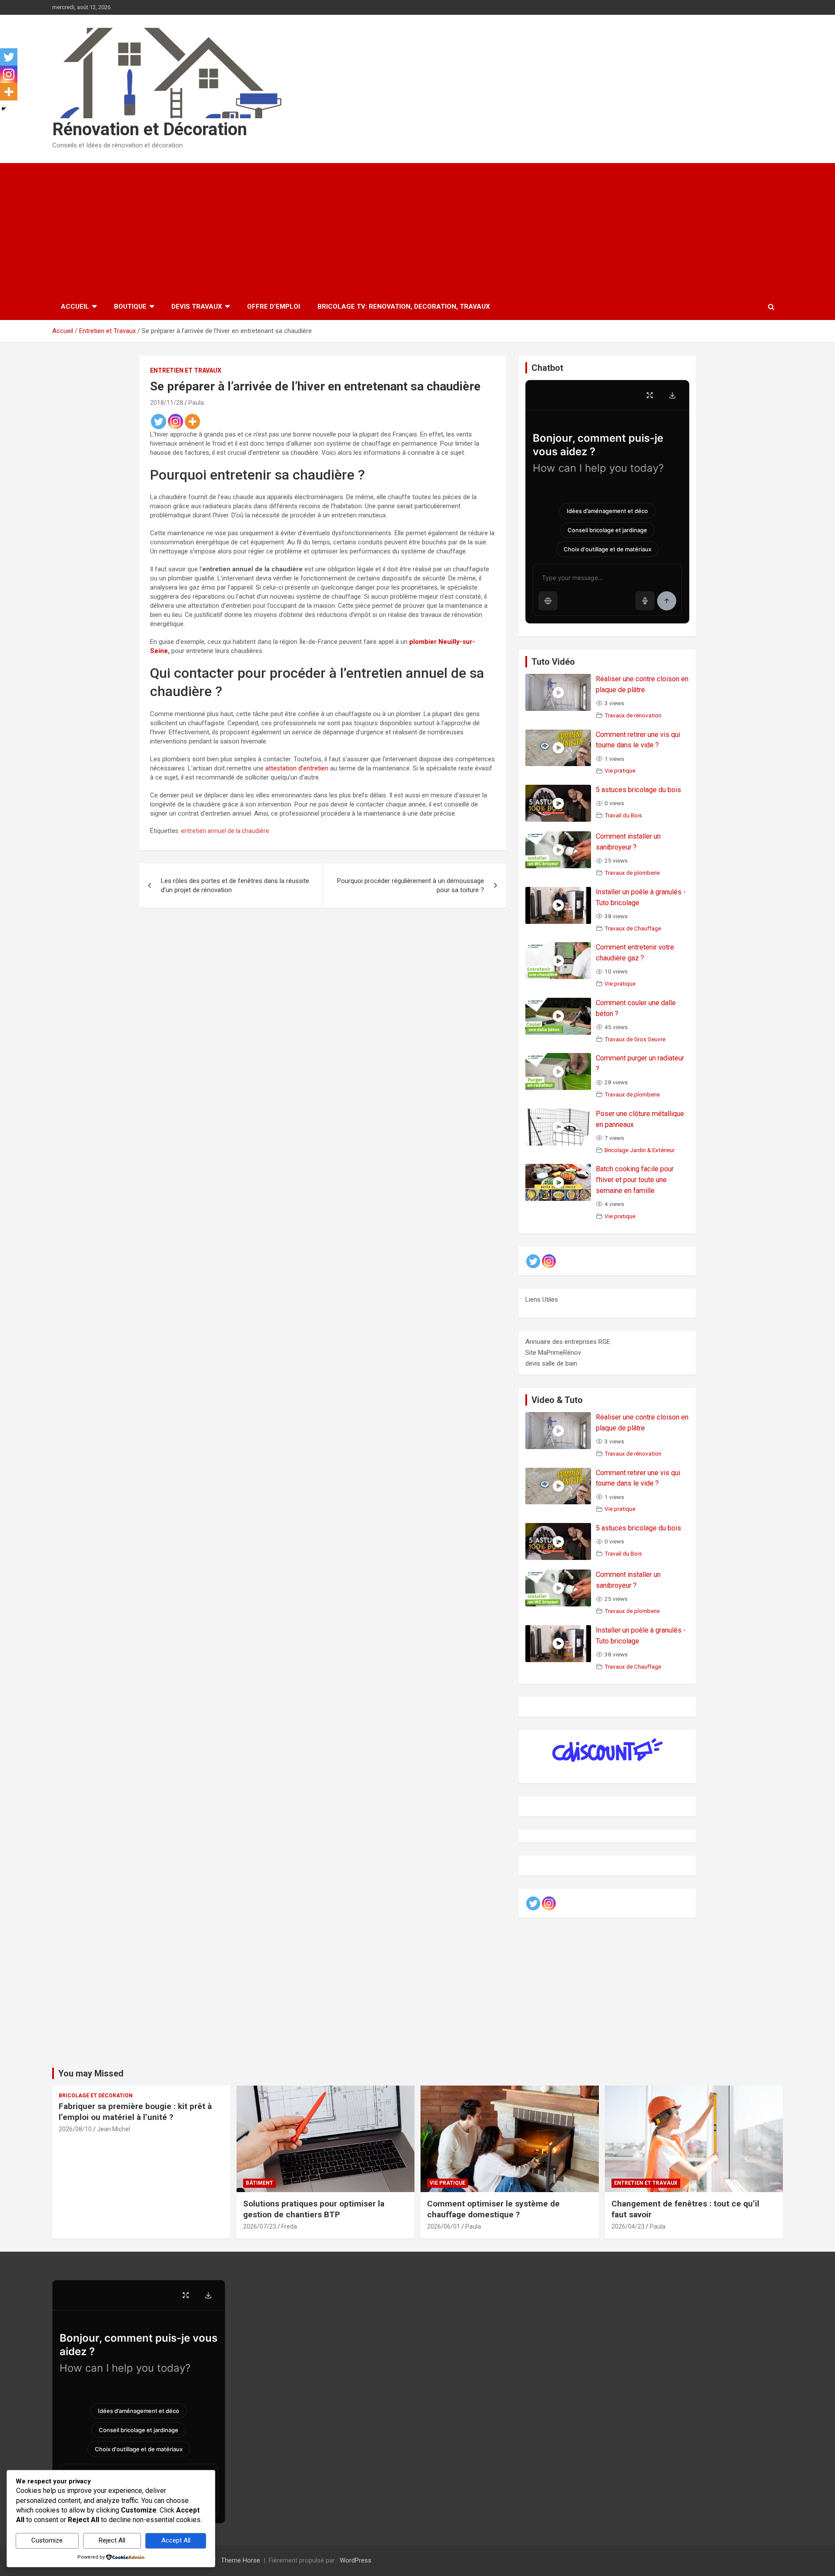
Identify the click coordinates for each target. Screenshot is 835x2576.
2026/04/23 (628, 2226)
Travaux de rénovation (633, 715)
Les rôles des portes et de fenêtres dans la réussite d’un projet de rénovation (235, 885)
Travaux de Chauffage (633, 928)
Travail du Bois (623, 815)
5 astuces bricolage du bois (638, 790)
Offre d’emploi (274, 307)
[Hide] (3, 109)
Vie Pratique (448, 2183)
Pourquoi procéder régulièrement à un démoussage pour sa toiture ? (411, 885)
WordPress (356, 2560)
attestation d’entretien (297, 768)
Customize (47, 2540)
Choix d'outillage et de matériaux (608, 549)
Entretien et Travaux (186, 370)
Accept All (176, 2540)
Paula (196, 403)
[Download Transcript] (672, 395)
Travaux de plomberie (632, 873)
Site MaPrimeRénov (553, 1353)
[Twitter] (159, 422)
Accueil (75, 307)
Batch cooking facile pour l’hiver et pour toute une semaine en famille (635, 1180)
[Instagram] (175, 422)
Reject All (112, 2540)
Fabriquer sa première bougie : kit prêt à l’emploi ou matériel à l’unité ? (135, 2112)
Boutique (130, 307)
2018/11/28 (167, 403)
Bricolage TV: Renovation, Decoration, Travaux (404, 307)
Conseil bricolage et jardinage (607, 530)
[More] (192, 422)
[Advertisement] (417, 228)
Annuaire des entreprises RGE (568, 1342)
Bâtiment (259, 2183)
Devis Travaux (197, 307)
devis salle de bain (551, 1363)
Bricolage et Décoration (96, 2096)
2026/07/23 (260, 2226)
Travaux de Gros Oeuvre (635, 1039)
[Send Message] (667, 601)
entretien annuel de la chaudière (225, 831)
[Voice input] (645, 601)
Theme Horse (240, 2560)
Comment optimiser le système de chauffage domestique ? (493, 2209)
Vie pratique (620, 770)
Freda (289, 2226)
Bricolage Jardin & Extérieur (640, 1150)
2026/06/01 (444, 2226)
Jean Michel (114, 2129)
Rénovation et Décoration (150, 129)
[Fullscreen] (650, 395)
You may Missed (91, 2073)
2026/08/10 (75, 2129)
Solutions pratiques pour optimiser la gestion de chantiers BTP (314, 2209)
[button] (548, 601)
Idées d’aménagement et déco (607, 511)
